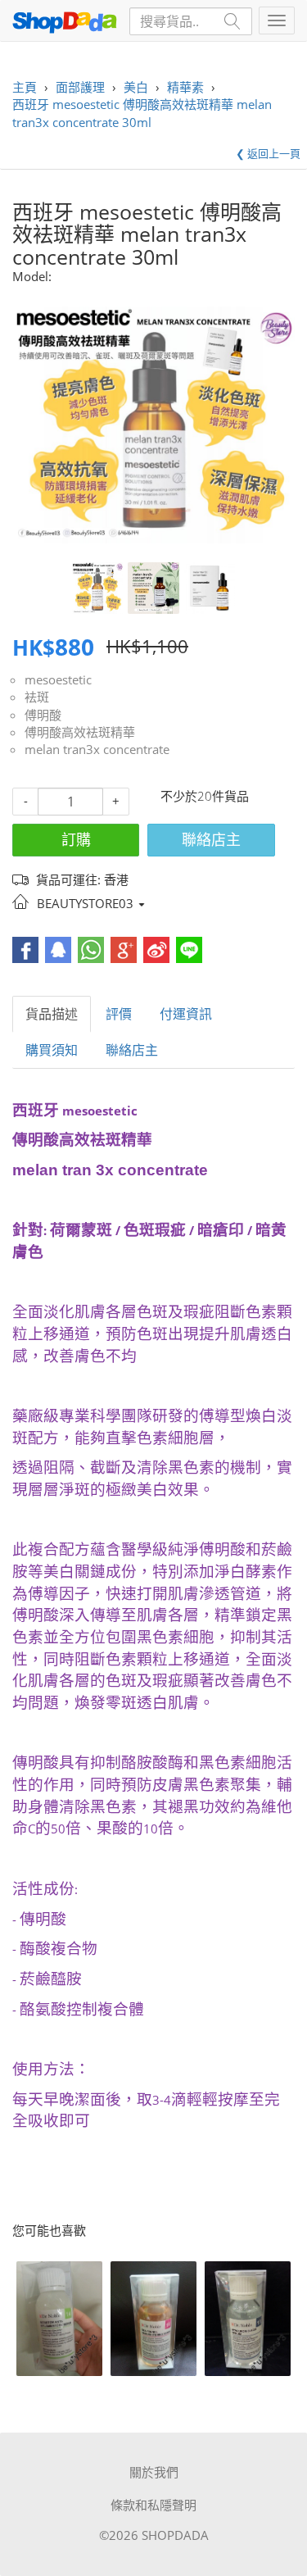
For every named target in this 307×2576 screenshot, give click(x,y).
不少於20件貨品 (205, 796)
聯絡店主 (211, 839)
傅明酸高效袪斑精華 (80, 732)
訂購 (76, 839)
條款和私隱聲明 (153, 2505)
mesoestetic (58, 679)
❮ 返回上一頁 (268, 153)
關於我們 (154, 2472)
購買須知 (52, 1050)
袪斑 (37, 697)
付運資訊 (186, 1014)
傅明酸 (43, 715)
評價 (119, 1014)
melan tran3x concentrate (97, 749)
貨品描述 (52, 1014)
